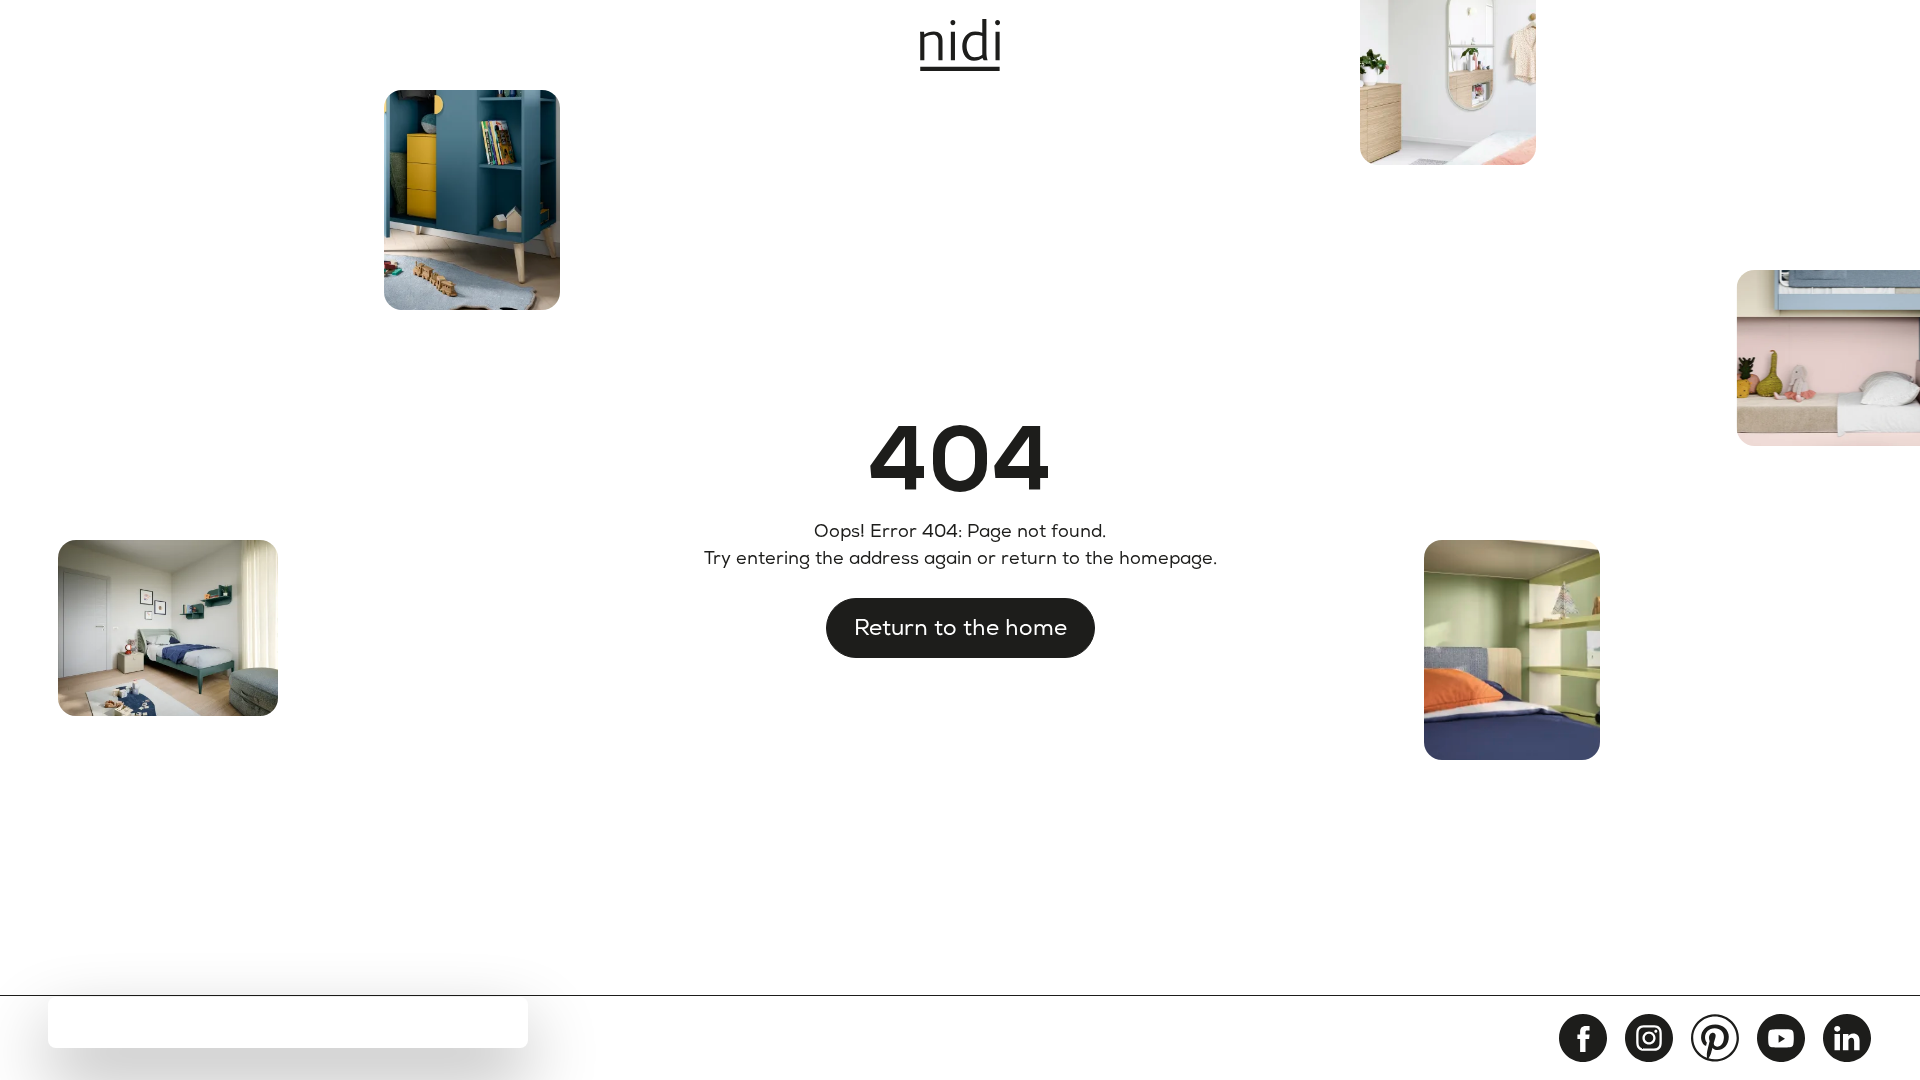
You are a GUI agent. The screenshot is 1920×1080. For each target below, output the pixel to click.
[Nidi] (960, 45)
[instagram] (1649, 1038)
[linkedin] (1847, 1038)
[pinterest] (1715, 1038)
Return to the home (960, 627)
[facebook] (1583, 1038)
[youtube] (1781, 1038)
